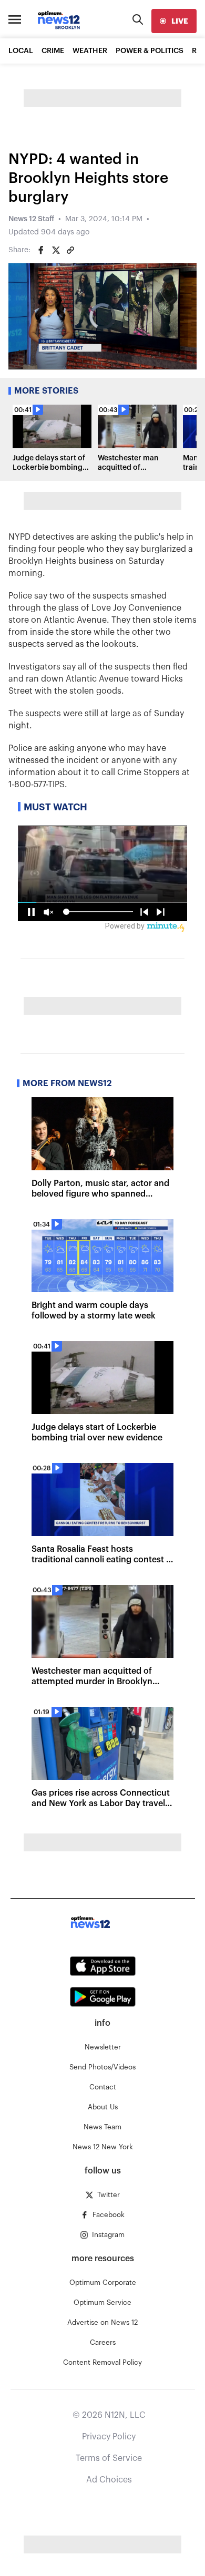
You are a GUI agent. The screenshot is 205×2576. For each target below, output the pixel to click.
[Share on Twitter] (56, 250)
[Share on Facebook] (41, 250)
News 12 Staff (31, 219)
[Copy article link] (70, 250)
